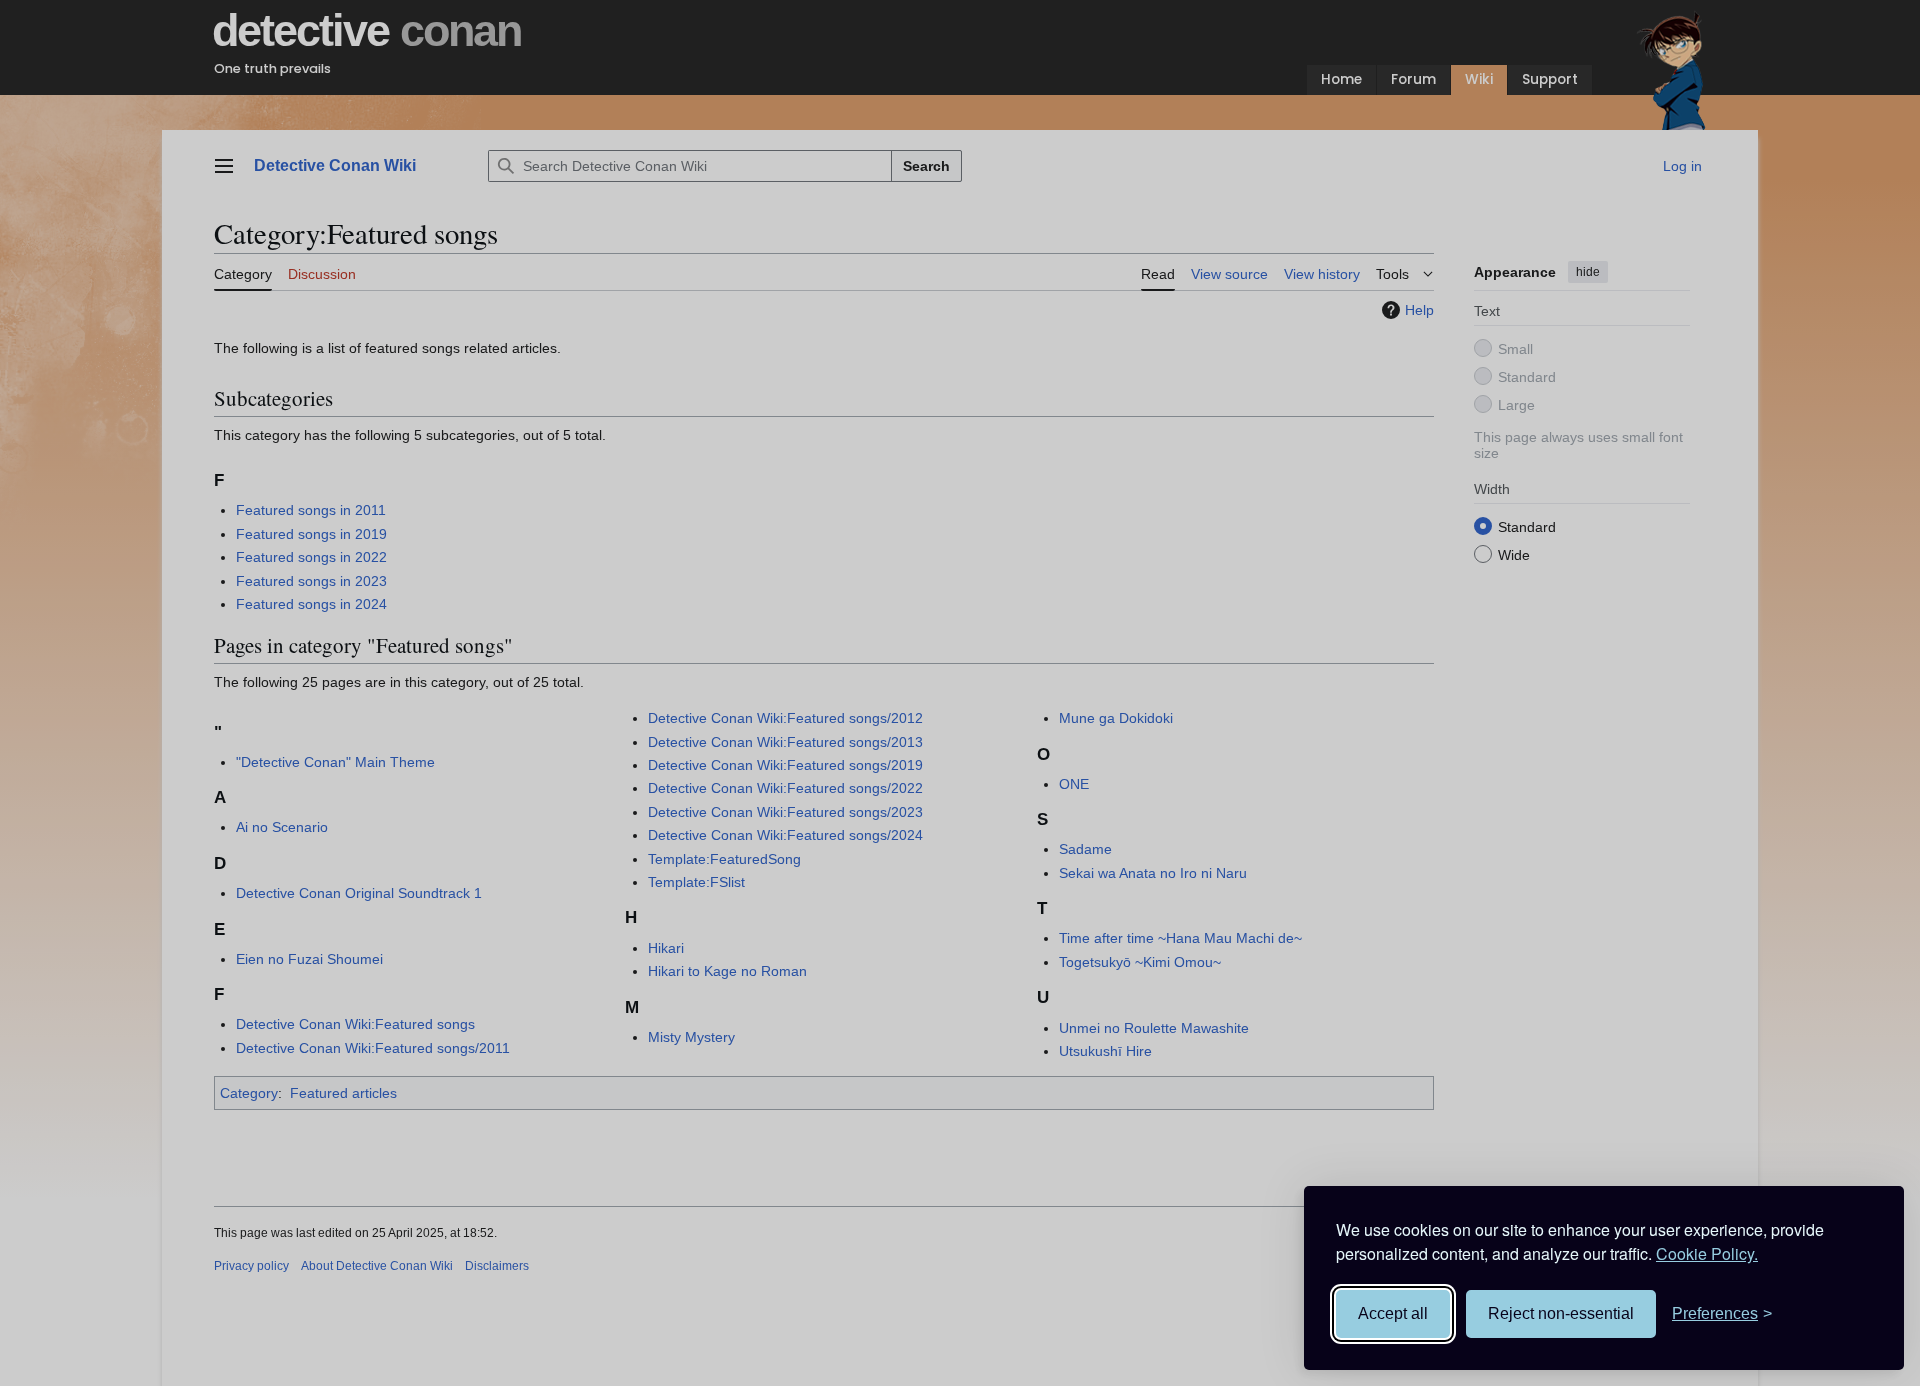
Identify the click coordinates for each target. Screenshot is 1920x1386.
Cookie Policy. (1707, 1253)
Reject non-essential (1561, 1313)
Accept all (1393, 1313)
